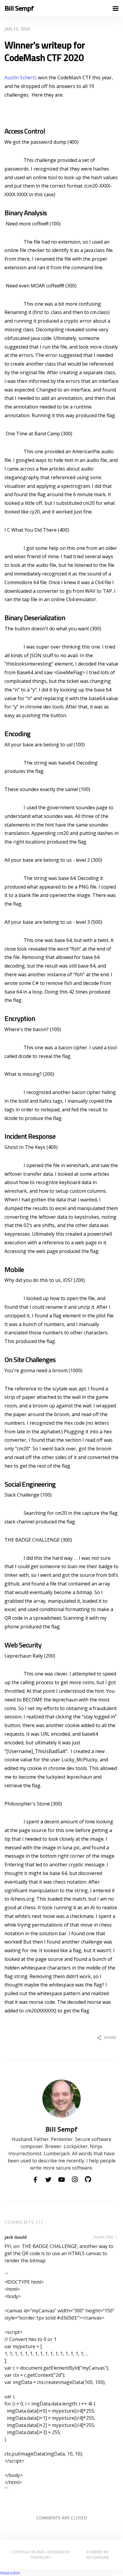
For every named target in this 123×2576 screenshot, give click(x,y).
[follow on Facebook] (35, 2180)
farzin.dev (41, 2557)
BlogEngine (98, 2557)
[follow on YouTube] (61, 2180)
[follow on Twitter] (48, 2180)
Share (110, 2037)
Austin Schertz (21, 78)
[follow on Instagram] (75, 2180)
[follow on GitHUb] (88, 2180)
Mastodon (10, 2573)
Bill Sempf (19, 8)
